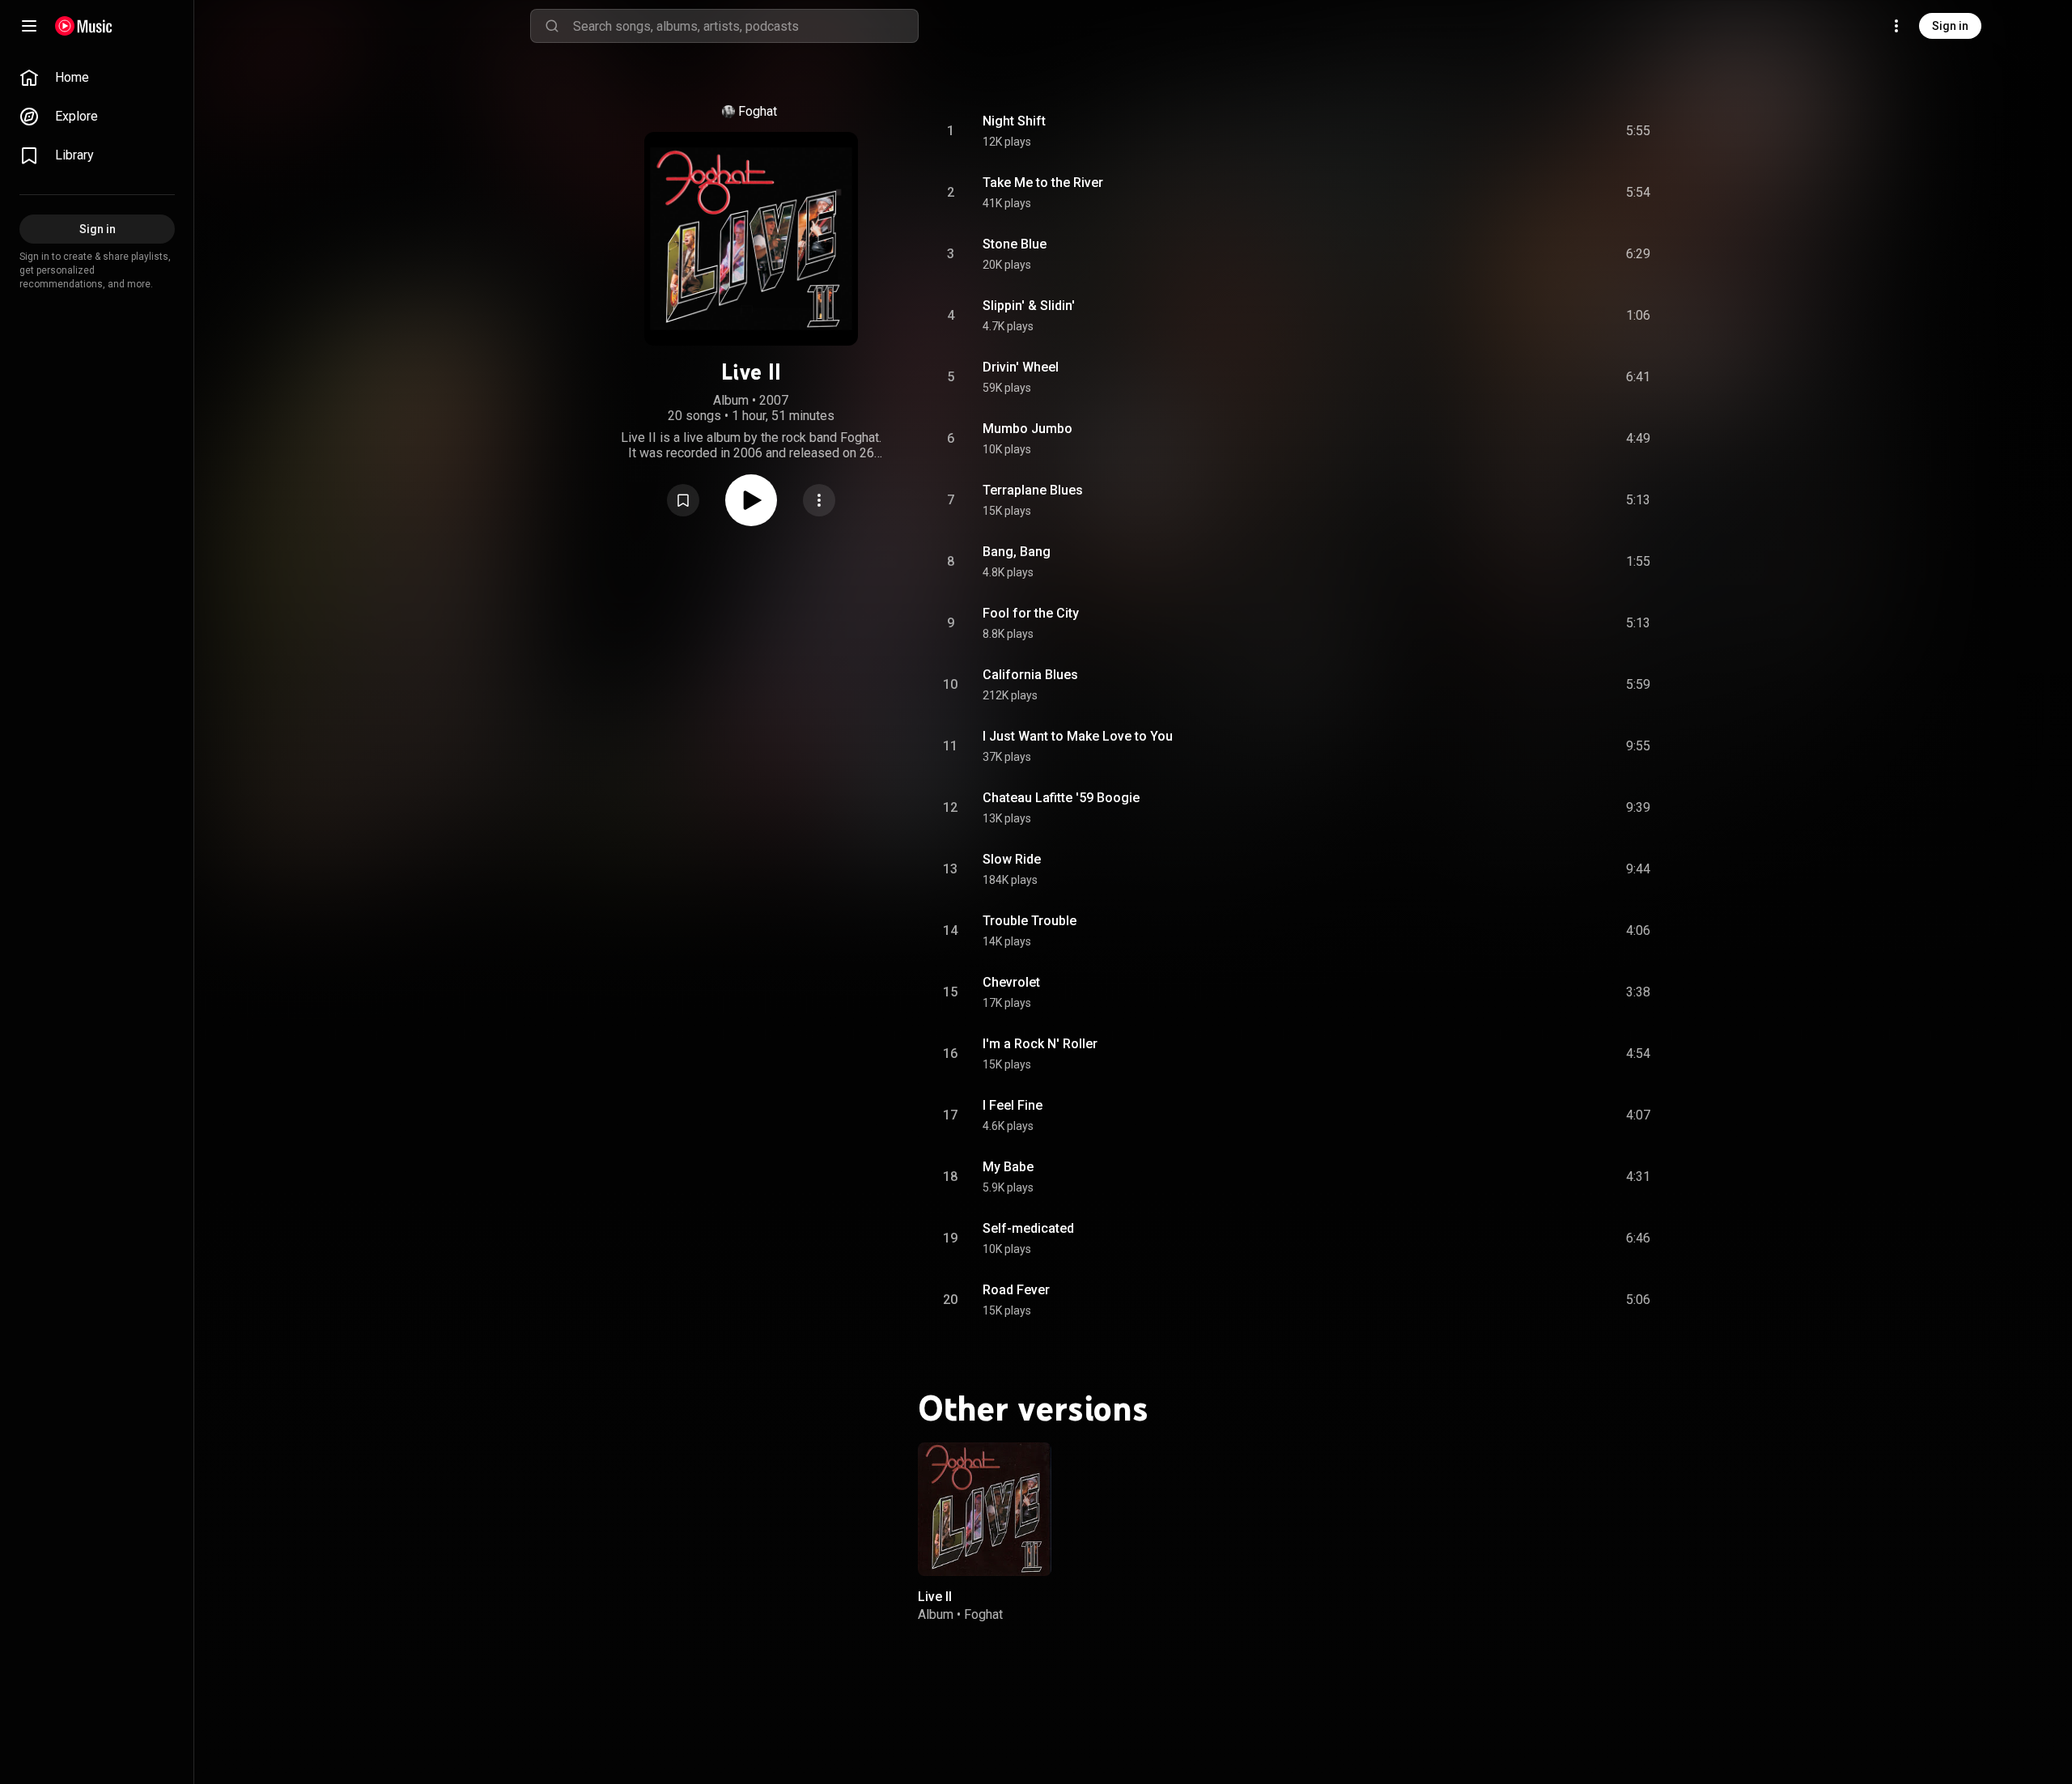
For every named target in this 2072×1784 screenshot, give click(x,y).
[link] (97, 78)
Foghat (758, 111)
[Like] (1516, 131)
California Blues (1030, 675)
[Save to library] (683, 500)
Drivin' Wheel (1021, 367)
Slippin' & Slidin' (1029, 306)
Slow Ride (1012, 859)
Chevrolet (1011, 982)
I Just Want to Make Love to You (1078, 736)
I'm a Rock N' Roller (1040, 1044)
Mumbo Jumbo (1028, 429)
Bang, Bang (1017, 552)
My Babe (1008, 1167)
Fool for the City (1031, 613)
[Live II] (985, 1509)
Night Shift (1014, 121)
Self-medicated (1028, 1228)
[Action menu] (819, 500)
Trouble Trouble (1030, 921)
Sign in (1950, 26)
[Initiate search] (552, 26)
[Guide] (29, 26)
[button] (683, 500)
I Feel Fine (1013, 1105)
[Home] (84, 26)
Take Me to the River (1043, 183)
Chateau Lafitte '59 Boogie (1061, 798)
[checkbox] (1639, 131)
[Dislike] (1547, 131)
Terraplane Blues (1033, 490)
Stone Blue (1015, 244)
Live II (935, 1597)
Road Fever (1016, 1290)
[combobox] (745, 26)
